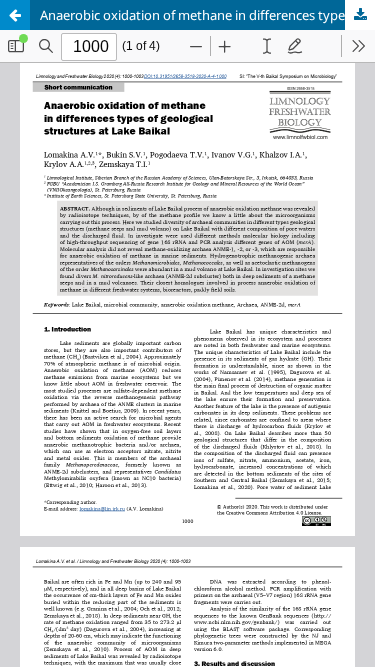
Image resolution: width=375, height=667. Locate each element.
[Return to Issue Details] (15, 15)
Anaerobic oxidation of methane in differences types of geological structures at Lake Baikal (207, 15)
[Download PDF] (360, 15)
